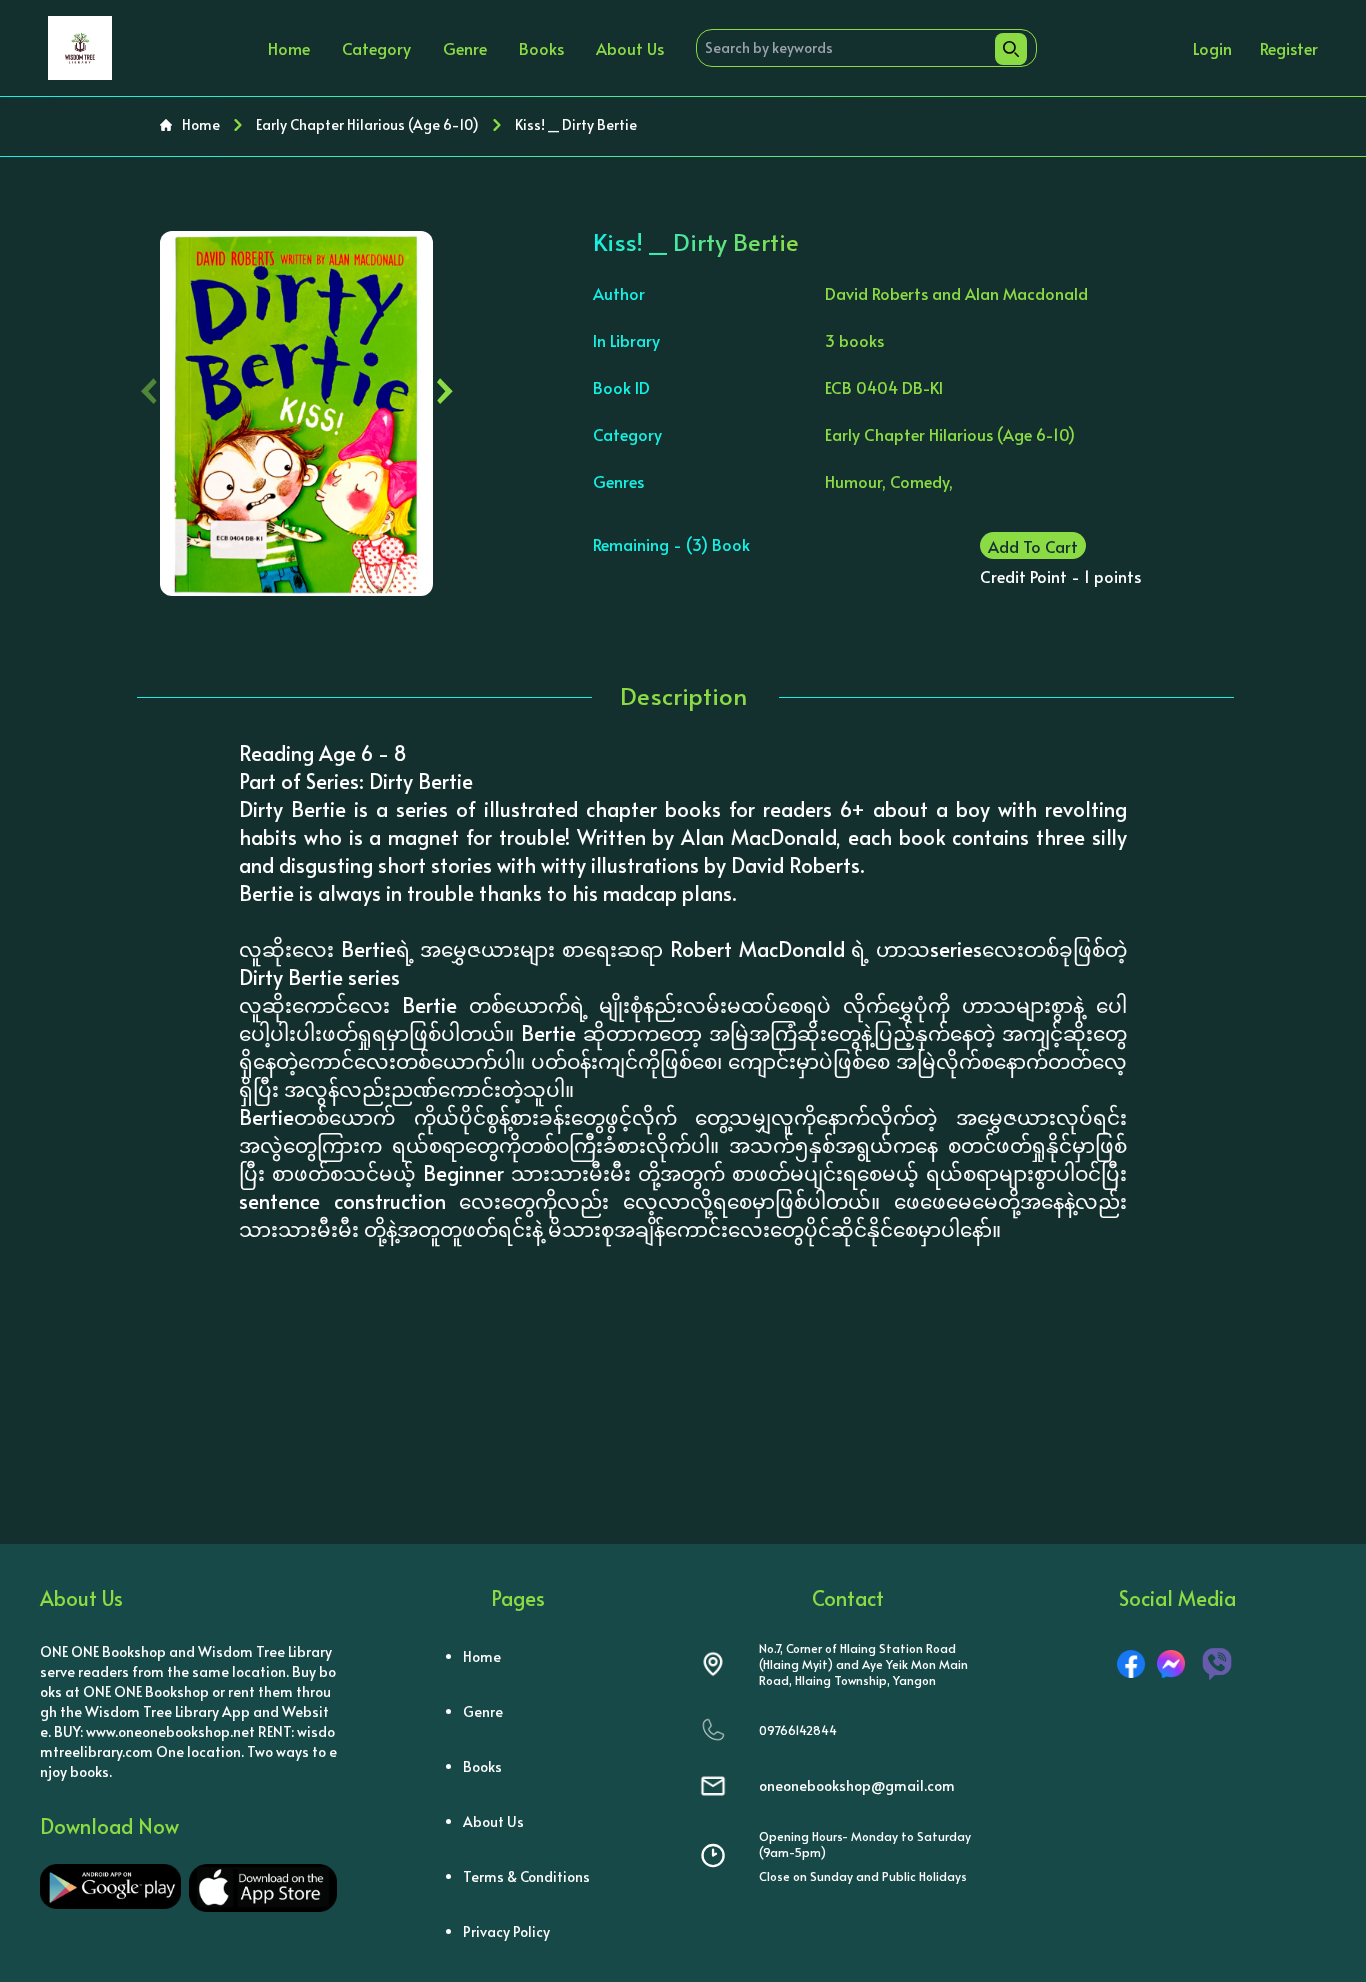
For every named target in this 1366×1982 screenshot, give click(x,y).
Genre (465, 48)
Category (376, 48)
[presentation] (149, 386)
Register (1289, 48)
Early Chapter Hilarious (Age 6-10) (367, 124)
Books (541, 48)
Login (1212, 48)
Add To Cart (1033, 546)
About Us (630, 48)
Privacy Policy (506, 1931)
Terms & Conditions (526, 1876)
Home (289, 48)
